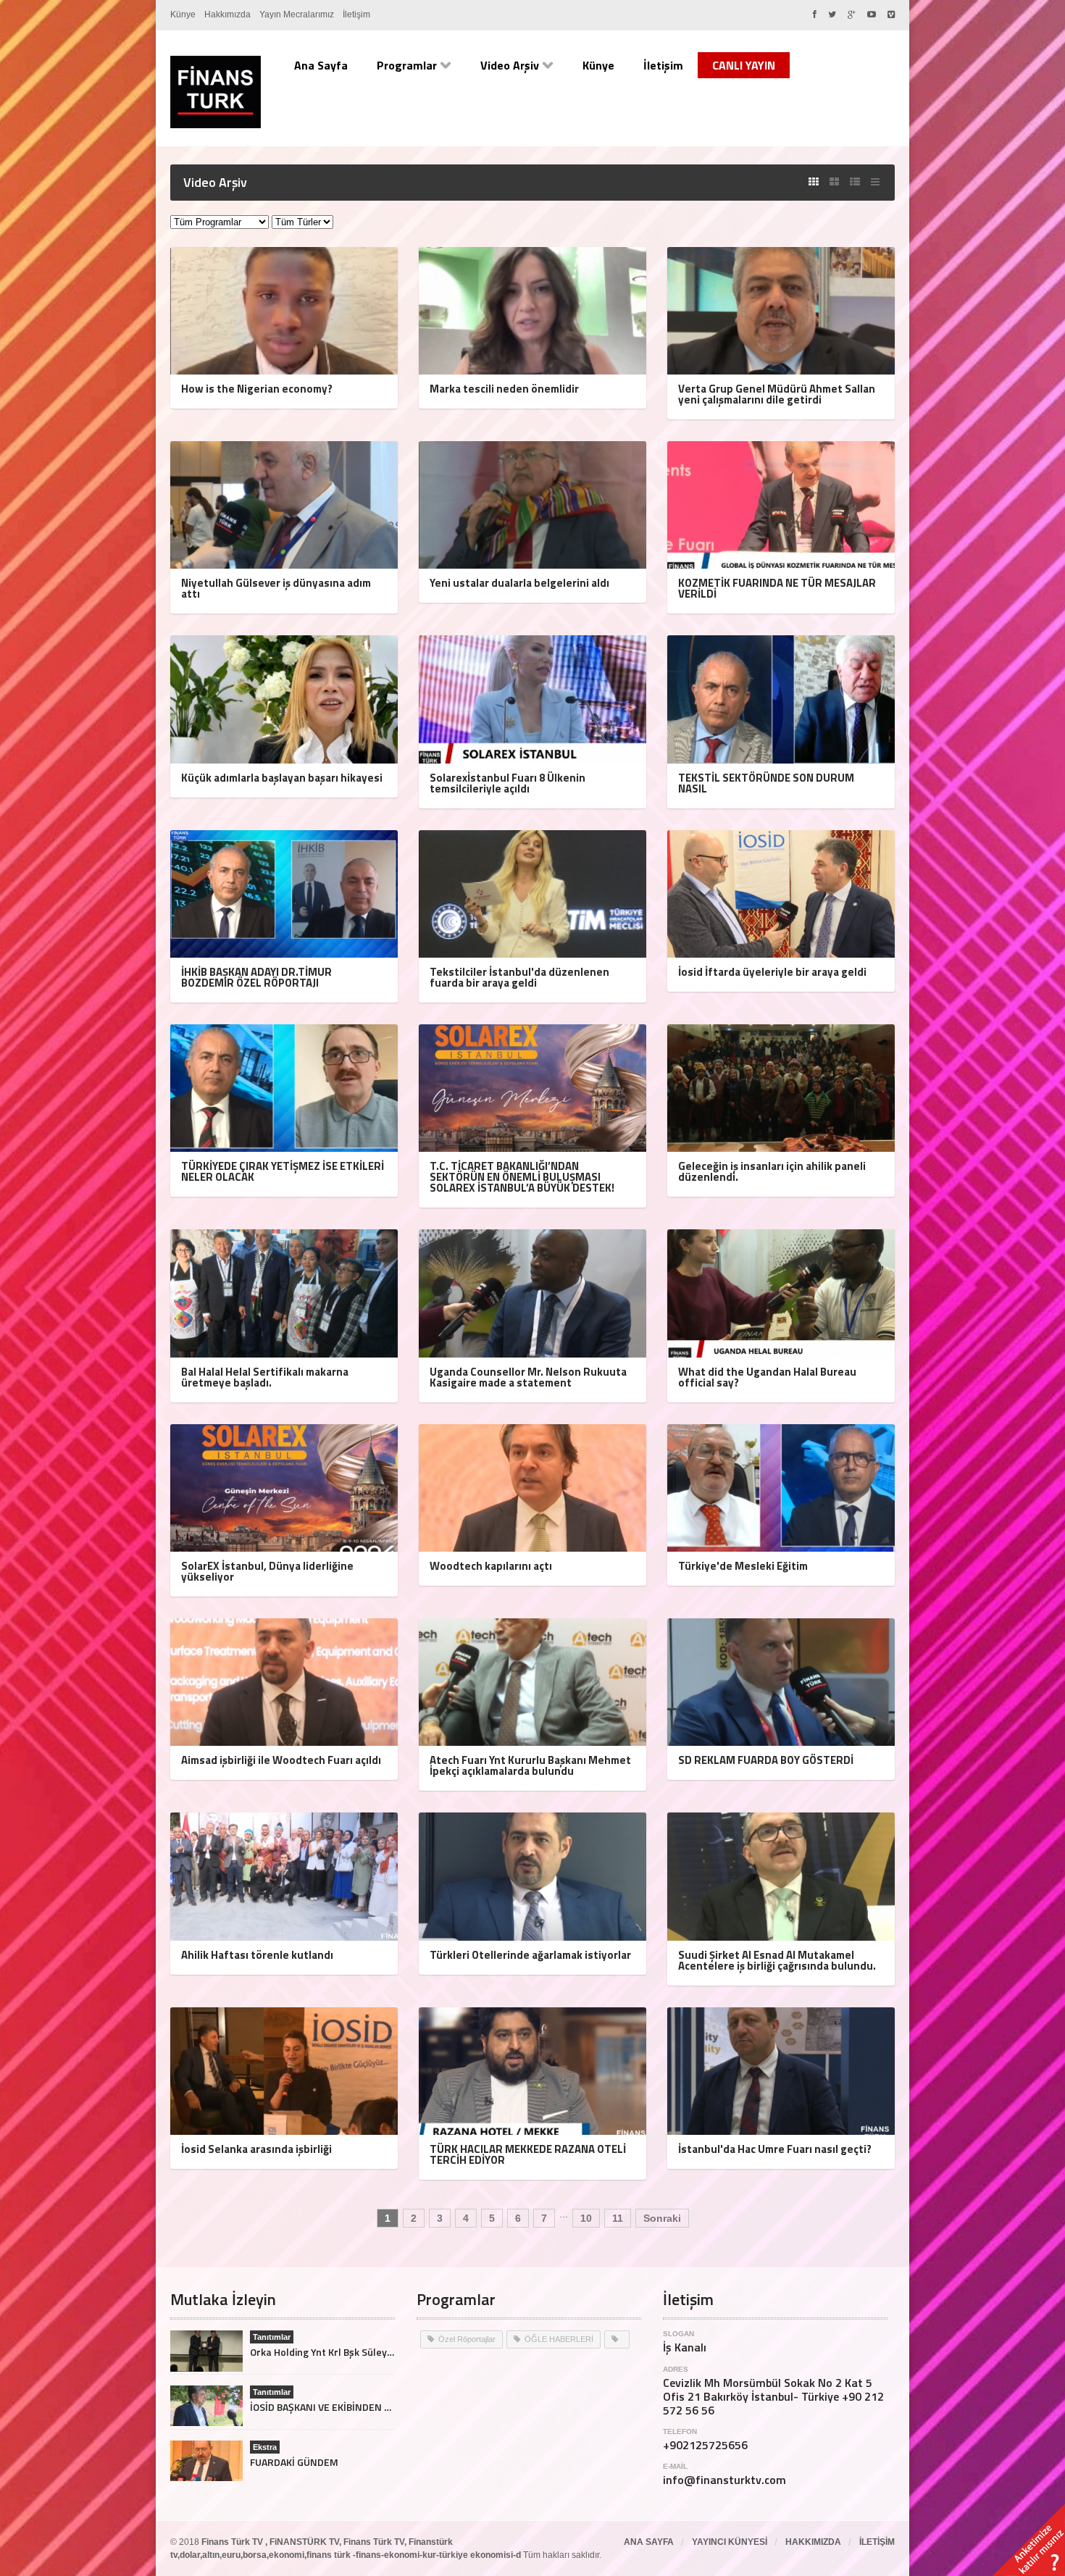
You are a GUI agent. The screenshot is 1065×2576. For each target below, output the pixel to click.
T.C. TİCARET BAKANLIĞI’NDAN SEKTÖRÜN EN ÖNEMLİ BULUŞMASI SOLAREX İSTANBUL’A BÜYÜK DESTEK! (522, 1177)
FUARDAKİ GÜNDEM (294, 2462)
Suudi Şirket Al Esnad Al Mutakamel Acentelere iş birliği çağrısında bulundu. (777, 1960)
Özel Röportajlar (467, 2339)
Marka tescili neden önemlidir (504, 389)
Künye (183, 14)
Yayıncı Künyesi (730, 2542)
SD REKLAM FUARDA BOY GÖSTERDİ (766, 1760)
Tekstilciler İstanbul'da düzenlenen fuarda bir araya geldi (519, 977)
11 (618, 2218)
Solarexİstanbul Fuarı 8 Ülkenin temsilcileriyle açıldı (508, 783)
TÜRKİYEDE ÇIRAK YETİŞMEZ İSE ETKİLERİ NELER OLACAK (283, 1171)
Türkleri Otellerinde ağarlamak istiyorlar (530, 1955)
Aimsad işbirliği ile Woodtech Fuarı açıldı (281, 1760)
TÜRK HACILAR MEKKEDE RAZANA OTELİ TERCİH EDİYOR (528, 2154)
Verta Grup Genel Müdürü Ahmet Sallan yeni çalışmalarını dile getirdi (777, 394)
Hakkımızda (227, 14)
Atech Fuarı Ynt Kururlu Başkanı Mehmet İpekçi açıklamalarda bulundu (530, 1765)
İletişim (356, 14)
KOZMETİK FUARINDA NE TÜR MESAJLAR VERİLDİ (777, 588)
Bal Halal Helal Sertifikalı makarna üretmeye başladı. (265, 1377)
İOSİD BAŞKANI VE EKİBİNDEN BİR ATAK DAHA (350, 2407)
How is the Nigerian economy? (257, 389)
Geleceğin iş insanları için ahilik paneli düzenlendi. (772, 1171)
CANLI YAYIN (744, 65)
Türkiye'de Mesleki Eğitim (743, 1566)
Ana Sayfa (321, 65)
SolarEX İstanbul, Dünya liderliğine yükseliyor (267, 1571)
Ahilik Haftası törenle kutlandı (257, 1955)
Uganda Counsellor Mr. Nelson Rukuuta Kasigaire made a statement (528, 1377)
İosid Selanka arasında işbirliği (256, 2149)
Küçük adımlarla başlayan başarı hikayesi (282, 778)
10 (586, 2218)
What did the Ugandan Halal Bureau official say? (767, 1377)
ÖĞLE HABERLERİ (559, 2339)
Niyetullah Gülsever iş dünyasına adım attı (276, 588)
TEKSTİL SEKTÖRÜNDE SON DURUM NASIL (766, 783)
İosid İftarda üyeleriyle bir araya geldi (772, 972)
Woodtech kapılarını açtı (491, 1566)
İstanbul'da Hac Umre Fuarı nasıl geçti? (775, 2149)
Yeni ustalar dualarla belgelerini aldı (519, 583)
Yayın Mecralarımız (297, 14)
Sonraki (662, 2218)
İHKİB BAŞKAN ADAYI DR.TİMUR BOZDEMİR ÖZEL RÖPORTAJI (256, 977)
